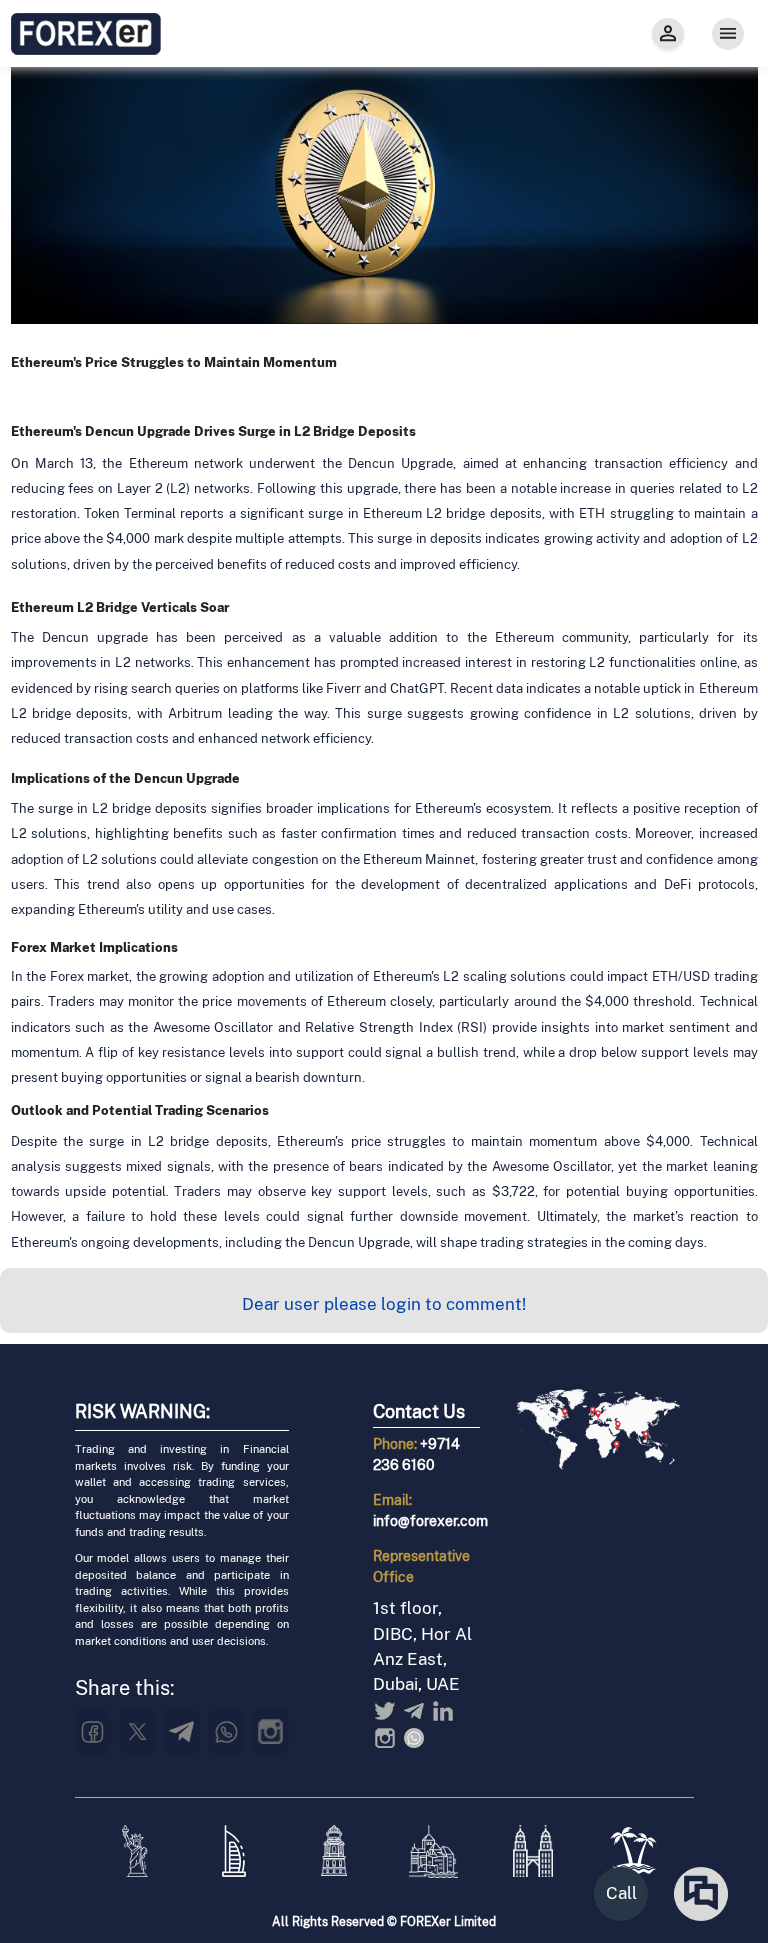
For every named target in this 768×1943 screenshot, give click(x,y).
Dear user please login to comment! (384, 1304)
